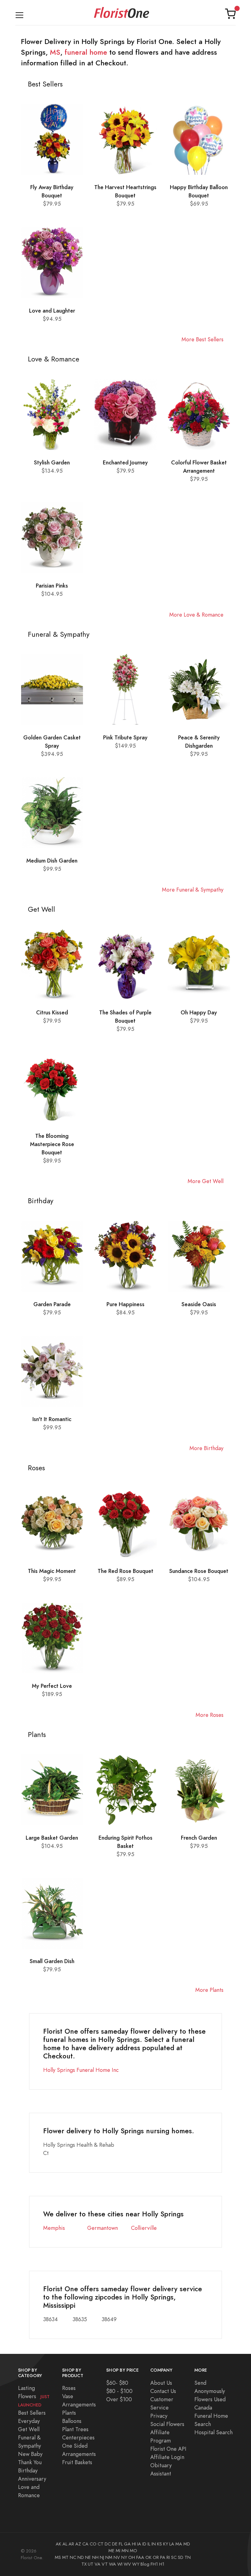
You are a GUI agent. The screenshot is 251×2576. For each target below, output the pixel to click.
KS (159, 2544)
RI (168, 2557)
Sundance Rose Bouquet (199, 1571)
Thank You (30, 2462)
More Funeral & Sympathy (193, 890)
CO (93, 2544)
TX (84, 2564)
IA (139, 2544)
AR (71, 2544)
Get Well (29, 2429)
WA (112, 2564)
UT (91, 2564)
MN (125, 2551)
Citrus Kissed (52, 1012)
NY (124, 2557)
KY (166, 2544)
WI (120, 2564)
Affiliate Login (167, 2457)
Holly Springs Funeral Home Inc (81, 2070)
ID (144, 2544)
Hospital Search (214, 2432)
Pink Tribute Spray (125, 737)
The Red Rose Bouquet (125, 1571)
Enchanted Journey (125, 462)
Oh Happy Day (199, 1012)
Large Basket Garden (52, 1838)
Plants (69, 2413)
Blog (145, 2564)
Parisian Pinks (52, 586)
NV (117, 2557)
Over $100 (119, 2399)
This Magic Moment (52, 1571)
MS (55, 52)
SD (181, 2557)
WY (136, 2564)
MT (65, 2557)
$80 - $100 (119, 2391)
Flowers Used (210, 2399)
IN (154, 2544)
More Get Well (206, 1181)
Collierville (144, 2228)
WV (127, 2564)
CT (101, 2544)
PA (163, 2557)
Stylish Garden (52, 462)
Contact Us (163, 2391)
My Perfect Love (52, 1686)
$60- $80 (117, 2383)
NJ (102, 2557)
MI (118, 2551)
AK (58, 2544)
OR (156, 2557)
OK (148, 2557)
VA (97, 2564)
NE (88, 2557)
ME (111, 2551)
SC (174, 2557)
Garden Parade (52, 1304)
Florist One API (168, 2449)
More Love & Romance (196, 615)
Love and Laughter (52, 311)
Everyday (29, 2421)
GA (127, 2544)
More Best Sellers (202, 339)
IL (149, 2544)
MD (187, 2544)
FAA (140, 2557)
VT (105, 2564)
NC (73, 2557)
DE (115, 2544)
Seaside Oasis (199, 1304)
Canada (203, 2407)
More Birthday (206, 1448)
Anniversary (32, 2479)
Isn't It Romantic (52, 1419)
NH (95, 2557)
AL (65, 2544)
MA (179, 2544)
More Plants (209, 1990)
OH (132, 2557)
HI (134, 2544)
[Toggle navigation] (19, 14)
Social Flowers (167, 2424)
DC (108, 2544)
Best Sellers (32, 2413)
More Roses (210, 1715)
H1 (162, 2564)
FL (121, 2544)
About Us (161, 2383)
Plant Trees (75, 2429)
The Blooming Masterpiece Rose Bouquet (52, 1144)
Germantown (103, 2228)
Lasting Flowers (34, 2396)
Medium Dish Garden (52, 861)
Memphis (54, 2228)
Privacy (159, 2416)
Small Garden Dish (52, 1961)
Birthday (28, 2470)
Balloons (72, 2421)
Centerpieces (78, 2437)
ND (81, 2557)
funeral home (86, 52)
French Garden (199, 1838)
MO (133, 2551)
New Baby (30, 2454)
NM (109, 2557)
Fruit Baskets (77, 2462)
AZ (78, 2544)
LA (172, 2544)
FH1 (154, 2564)
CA (85, 2544)
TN (188, 2557)
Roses (69, 2388)
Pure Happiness (125, 1304)
